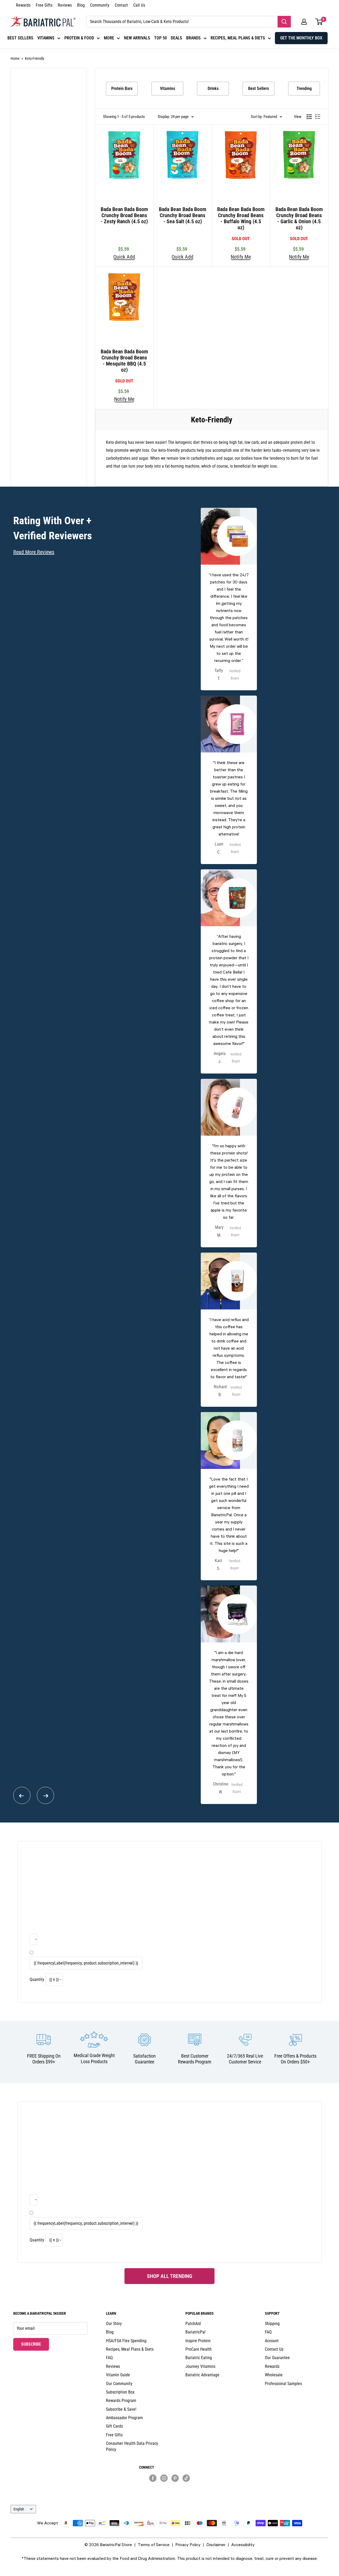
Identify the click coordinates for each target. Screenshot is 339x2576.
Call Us (139, 5)
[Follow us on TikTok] (186, 2478)
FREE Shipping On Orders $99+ (44, 2059)
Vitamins (168, 88)
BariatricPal (195, 2332)
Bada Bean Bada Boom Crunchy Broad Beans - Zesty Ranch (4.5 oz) (124, 215)
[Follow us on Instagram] (164, 2478)
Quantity (37, 1979)
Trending (304, 88)
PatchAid (193, 2324)
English (19, 2509)
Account (272, 2341)
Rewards (23, 5)
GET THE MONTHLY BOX (301, 38)
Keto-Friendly (35, 58)
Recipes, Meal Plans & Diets (130, 2349)
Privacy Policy (188, 2545)
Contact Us (274, 2349)
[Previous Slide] (22, 1795)
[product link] (229, 599)
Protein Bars (122, 88)
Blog (81, 5)
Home (15, 58)
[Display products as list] (318, 117)
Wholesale (274, 2375)
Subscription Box (120, 2392)
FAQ (109, 2358)
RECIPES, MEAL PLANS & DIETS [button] (238, 38)
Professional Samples (283, 2384)
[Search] (284, 22)
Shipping (272, 2324)
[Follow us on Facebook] (153, 2478)
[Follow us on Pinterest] (175, 2478)
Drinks (213, 88)
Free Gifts (44, 5)
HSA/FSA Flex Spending (126, 2341)
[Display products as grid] (309, 117)
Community (100, 5)
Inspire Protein (198, 2341)
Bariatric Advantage (202, 2375)
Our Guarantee (277, 2358)
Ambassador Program (124, 2418)
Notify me (241, 257)
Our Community (119, 2384)
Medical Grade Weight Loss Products (94, 2058)
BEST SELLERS (20, 38)
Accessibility (243, 2545)
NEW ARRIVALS (137, 38)
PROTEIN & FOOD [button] (79, 38)
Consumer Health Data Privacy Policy (132, 2446)
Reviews (65, 5)
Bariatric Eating (199, 2358)
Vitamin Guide (118, 2375)
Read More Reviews (34, 552)
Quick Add (124, 257)
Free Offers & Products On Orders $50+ (295, 2059)
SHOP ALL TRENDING (170, 2276)
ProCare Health (199, 2349)
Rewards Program (121, 2401)
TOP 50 (160, 38)
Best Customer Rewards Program (195, 2059)
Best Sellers (258, 88)
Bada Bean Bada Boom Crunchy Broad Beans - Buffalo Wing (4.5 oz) (241, 218)
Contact (121, 5)
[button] (304, 22)
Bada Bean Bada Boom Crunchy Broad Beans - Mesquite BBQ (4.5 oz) (124, 361)
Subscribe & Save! (121, 2409)
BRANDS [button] (193, 38)
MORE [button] (109, 38)
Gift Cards (114, 2426)
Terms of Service (154, 2545)
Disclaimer (216, 2545)
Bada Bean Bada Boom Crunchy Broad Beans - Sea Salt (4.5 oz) (183, 215)
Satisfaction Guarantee (144, 2059)
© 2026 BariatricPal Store (108, 2545)
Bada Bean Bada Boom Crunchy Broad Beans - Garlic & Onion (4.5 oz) (299, 218)
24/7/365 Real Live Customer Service (245, 2059)
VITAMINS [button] (46, 38)
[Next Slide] (45, 1795)
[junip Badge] (169, 2487)
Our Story (114, 2324)
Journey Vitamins (200, 2366)
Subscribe (35, 2344)
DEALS (177, 38)
